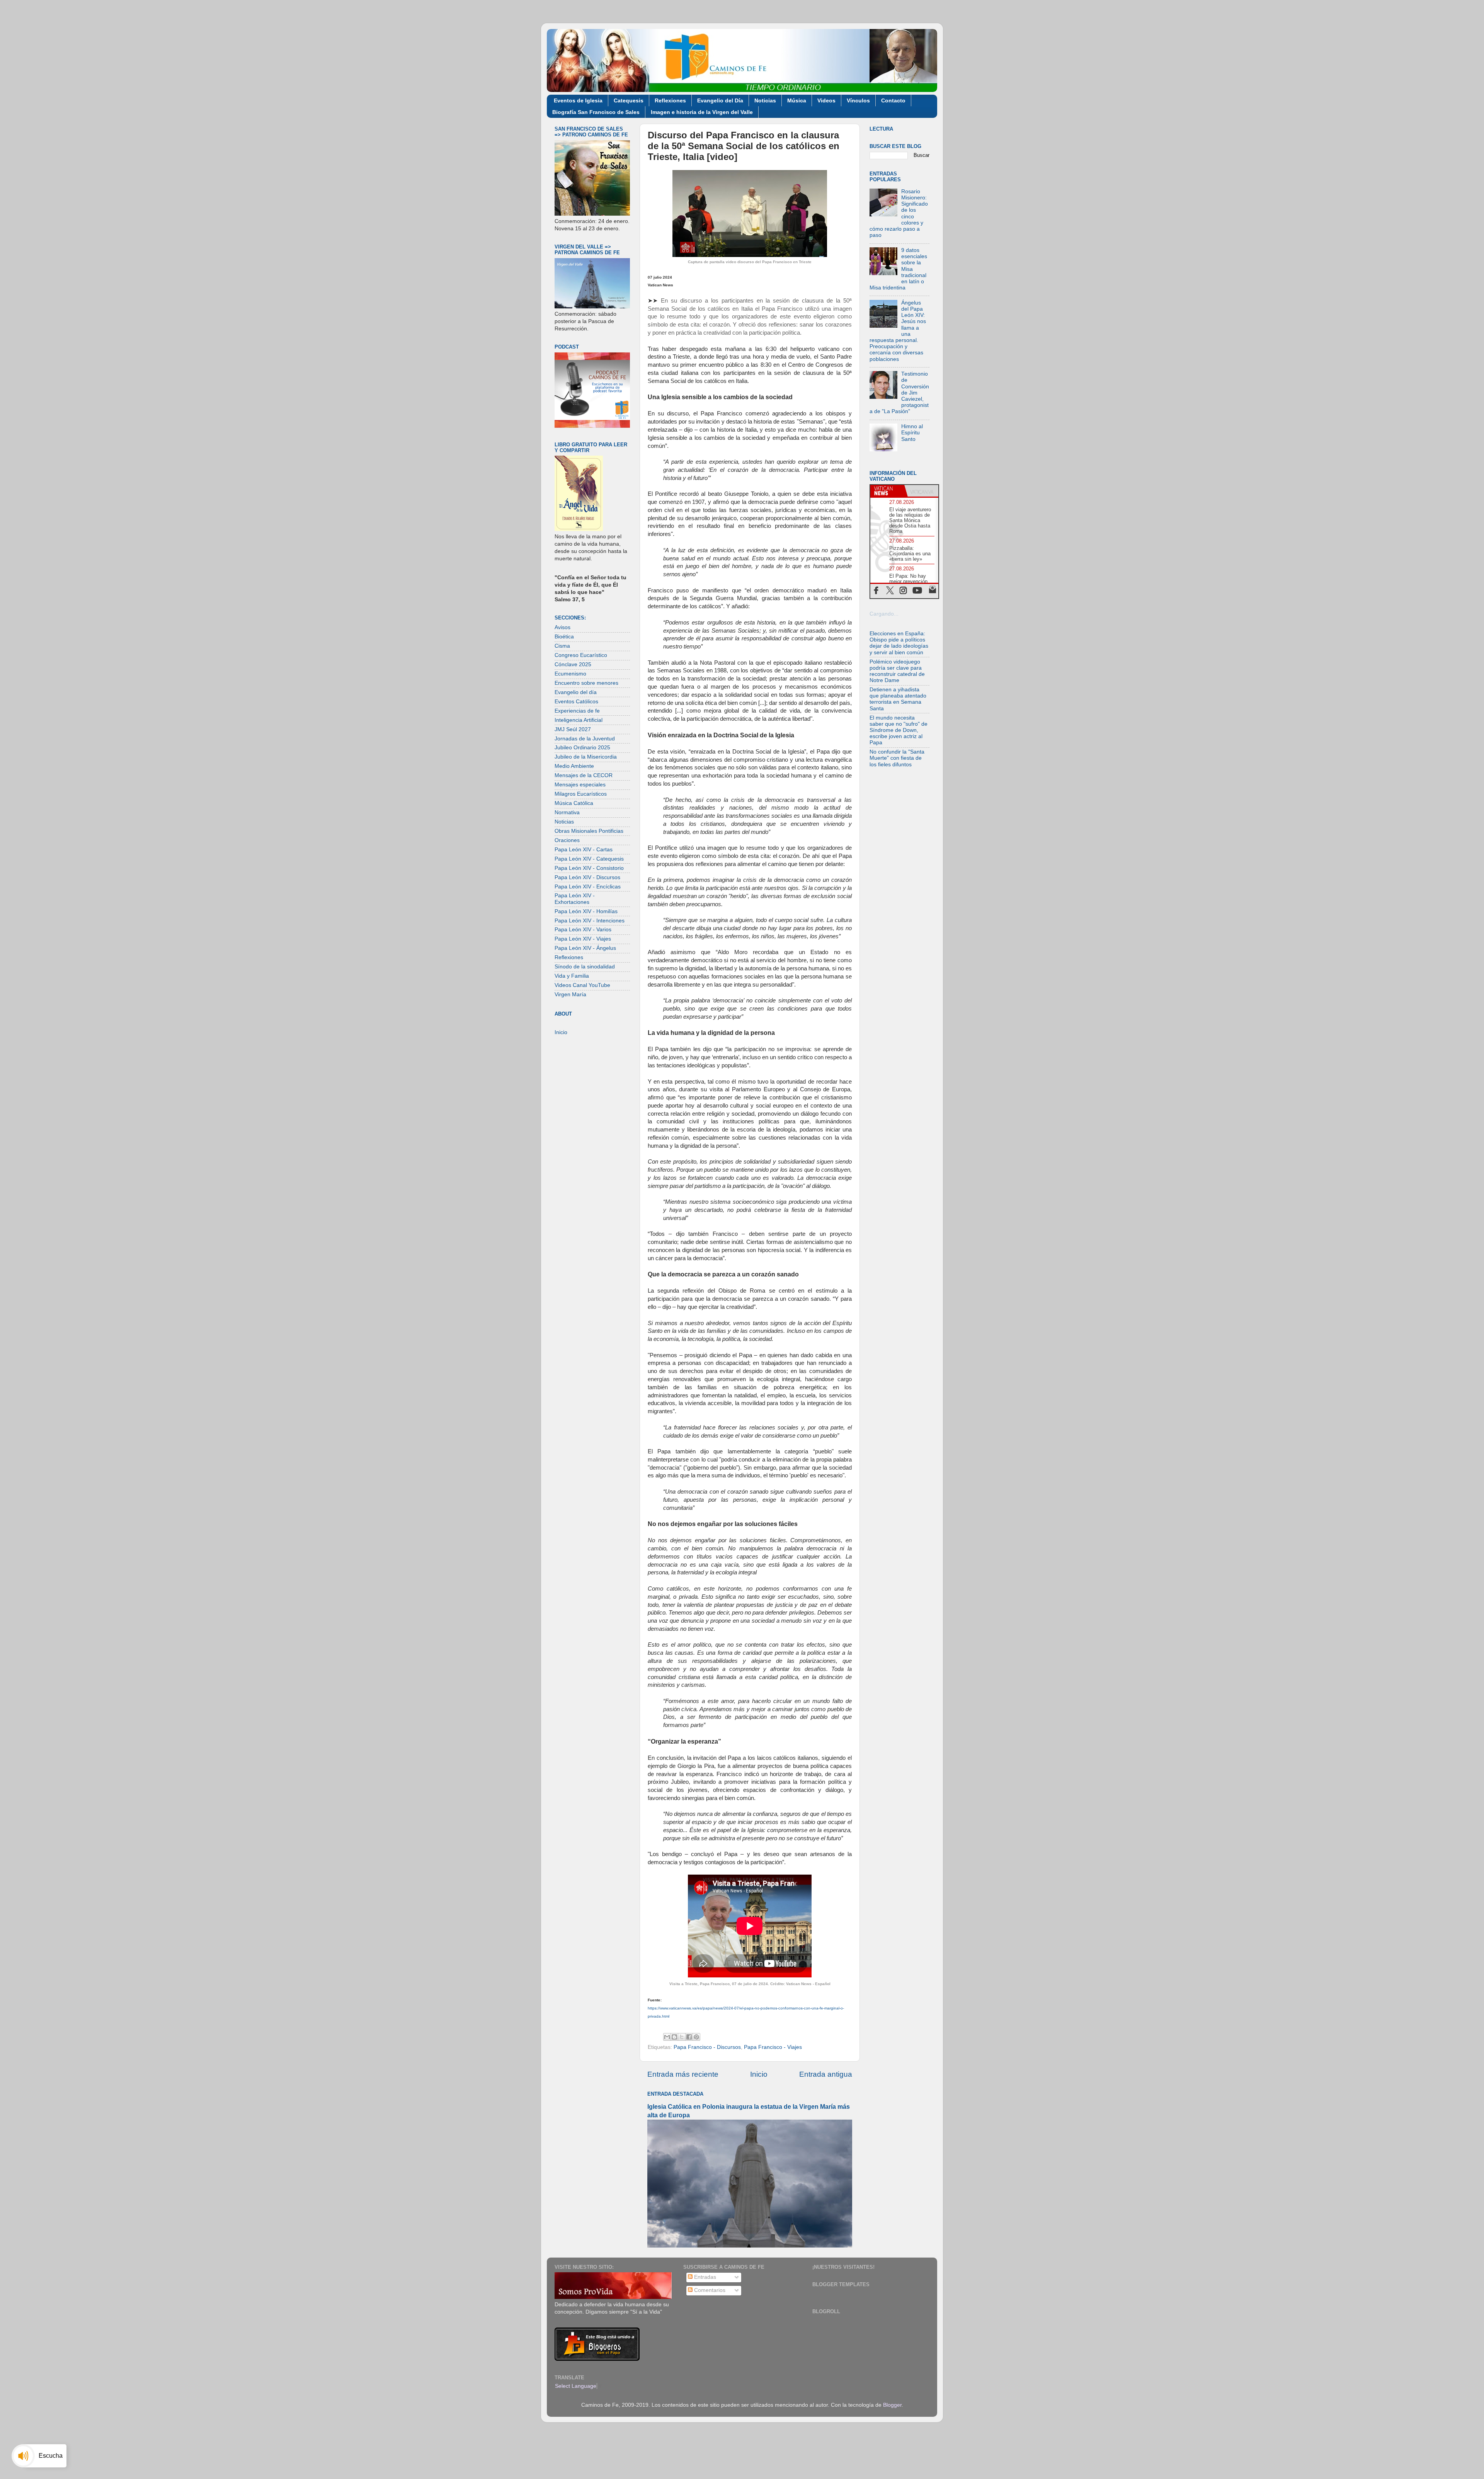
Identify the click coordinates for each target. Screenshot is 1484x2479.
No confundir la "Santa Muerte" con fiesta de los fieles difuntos (897, 758)
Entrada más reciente (683, 2074)
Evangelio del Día (720, 100)
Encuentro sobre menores (586, 683)
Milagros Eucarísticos (581, 794)
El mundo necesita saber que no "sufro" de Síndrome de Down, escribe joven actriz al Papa (899, 730)
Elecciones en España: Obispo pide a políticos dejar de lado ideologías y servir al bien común (899, 643)
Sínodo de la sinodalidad (585, 967)
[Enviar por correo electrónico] (667, 2037)
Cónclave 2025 (573, 664)
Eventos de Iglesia (578, 100)
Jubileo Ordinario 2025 (582, 748)
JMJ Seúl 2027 (573, 729)
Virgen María (570, 994)
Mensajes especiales (580, 785)
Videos (826, 100)
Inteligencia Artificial (579, 720)
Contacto (893, 100)
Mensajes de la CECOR (584, 775)
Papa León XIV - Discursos (587, 877)
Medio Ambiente (574, 766)
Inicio (759, 2074)
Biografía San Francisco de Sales (596, 112)
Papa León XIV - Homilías (586, 911)
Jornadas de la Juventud (585, 739)
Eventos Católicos (576, 702)
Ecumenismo (570, 674)
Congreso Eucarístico (581, 655)
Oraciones (567, 840)
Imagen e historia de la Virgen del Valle (702, 112)
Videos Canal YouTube (582, 985)
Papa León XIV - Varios (583, 930)
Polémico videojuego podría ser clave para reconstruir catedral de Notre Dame (897, 671)
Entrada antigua (826, 2074)
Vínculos (858, 100)
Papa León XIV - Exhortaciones (575, 899)
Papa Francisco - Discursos (707, 2047)
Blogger (892, 2405)
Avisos (562, 627)
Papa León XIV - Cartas (584, 850)
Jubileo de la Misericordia (586, 757)
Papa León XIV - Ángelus (585, 948)
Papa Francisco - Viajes (773, 2047)
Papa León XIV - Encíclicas (588, 887)
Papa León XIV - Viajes (583, 939)
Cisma (562, 646)
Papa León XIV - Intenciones (590, 921)
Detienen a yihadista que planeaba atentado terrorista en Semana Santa (898, 699)
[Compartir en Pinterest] (696, 2037)
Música (797, 100)
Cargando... (884, 614)
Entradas (704, 2277)
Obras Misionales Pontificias (589, 831)
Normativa (567, 812)
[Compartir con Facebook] (689, 2037)
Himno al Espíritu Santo (912, 433)
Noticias (765, 100)
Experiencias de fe (577, 711)
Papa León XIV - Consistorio (589, 868)
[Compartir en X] (682, 2037)
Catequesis (629, 100)
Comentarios (709, 2290)
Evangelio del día (576, 692)
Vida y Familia (572, 976)
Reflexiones (670, 100)
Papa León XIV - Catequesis (589, 859)
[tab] (887, 491)
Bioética (564, 637)
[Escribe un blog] (674, 2037)
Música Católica (574, 803)
